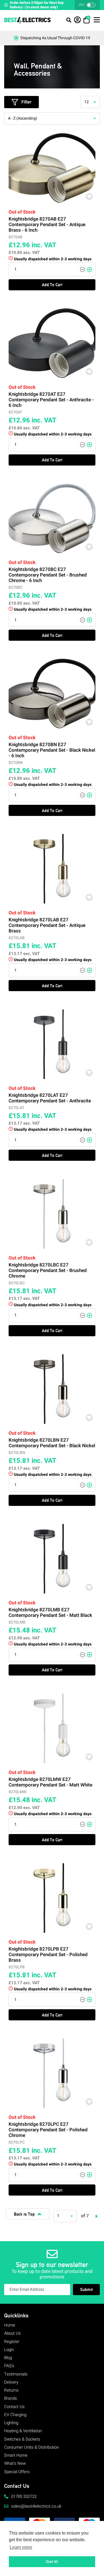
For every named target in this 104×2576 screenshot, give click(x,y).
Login (9, 2350)
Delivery (11, 2382)
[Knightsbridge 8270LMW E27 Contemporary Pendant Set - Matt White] (52, 1728)
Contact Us (14, 2407)
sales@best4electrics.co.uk (36, 2506)
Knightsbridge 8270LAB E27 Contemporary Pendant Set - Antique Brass (47, 926)
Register (12, 2342)
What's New (15, 2463)
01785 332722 (24, 2496)
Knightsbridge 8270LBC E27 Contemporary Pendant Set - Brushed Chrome (48, 1271)
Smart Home (16, 2455)
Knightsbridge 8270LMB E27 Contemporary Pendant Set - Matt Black (50, 1613)
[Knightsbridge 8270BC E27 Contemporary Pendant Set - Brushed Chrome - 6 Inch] (52, 518)
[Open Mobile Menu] (69, 21)
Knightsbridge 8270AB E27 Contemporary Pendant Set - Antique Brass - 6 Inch (47, 225)
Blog (8, 2358)
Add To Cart (52, 285)
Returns (11, 2390)
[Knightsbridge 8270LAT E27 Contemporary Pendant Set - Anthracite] (52, 1044)
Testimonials (16, 2374)
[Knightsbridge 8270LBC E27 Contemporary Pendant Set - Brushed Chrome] (52, 1214)
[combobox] (90, 102)
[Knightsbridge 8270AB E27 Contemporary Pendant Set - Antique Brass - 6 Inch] (52, 168)
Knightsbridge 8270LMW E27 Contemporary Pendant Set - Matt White (50, 1782)
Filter (26, 102)
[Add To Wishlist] (89, 196)
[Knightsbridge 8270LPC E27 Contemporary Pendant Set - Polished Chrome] (52, 2073)
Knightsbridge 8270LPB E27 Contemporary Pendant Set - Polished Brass (48, 1955)
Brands (11, 2398)
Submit (87, 2289)
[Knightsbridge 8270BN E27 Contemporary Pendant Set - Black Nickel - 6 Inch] (52, 694)
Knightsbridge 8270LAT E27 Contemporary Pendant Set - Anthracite (50, 1098)
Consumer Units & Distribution (31, 2447)
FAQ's (9, 2366)
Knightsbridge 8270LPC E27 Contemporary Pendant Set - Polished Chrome (48, 2130)
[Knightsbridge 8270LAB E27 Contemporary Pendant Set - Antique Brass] (52, 869)
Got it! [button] (52, 2562)
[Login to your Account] (77, 22)
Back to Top (24, 2214)
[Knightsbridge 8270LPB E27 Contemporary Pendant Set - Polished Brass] (52, 1898)
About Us (12, 2333)
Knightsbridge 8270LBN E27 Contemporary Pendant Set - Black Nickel (52, 1443)
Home (10, 2325)
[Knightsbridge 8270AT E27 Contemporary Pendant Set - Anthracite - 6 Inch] (52, 343)
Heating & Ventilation (23, 2431)
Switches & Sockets (22, 2439)
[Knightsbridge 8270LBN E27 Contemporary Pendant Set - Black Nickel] (52, 1389)
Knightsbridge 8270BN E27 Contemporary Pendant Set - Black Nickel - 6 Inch (52, 750)
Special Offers (17, 2472)
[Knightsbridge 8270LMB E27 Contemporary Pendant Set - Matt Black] (52, 1559)
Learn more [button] (21, 2547)
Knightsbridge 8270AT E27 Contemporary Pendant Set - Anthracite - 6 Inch (51, 400)
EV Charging (15, 2415)
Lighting (11, 2423)
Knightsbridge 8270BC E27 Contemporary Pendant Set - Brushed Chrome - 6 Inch (48, 575)
